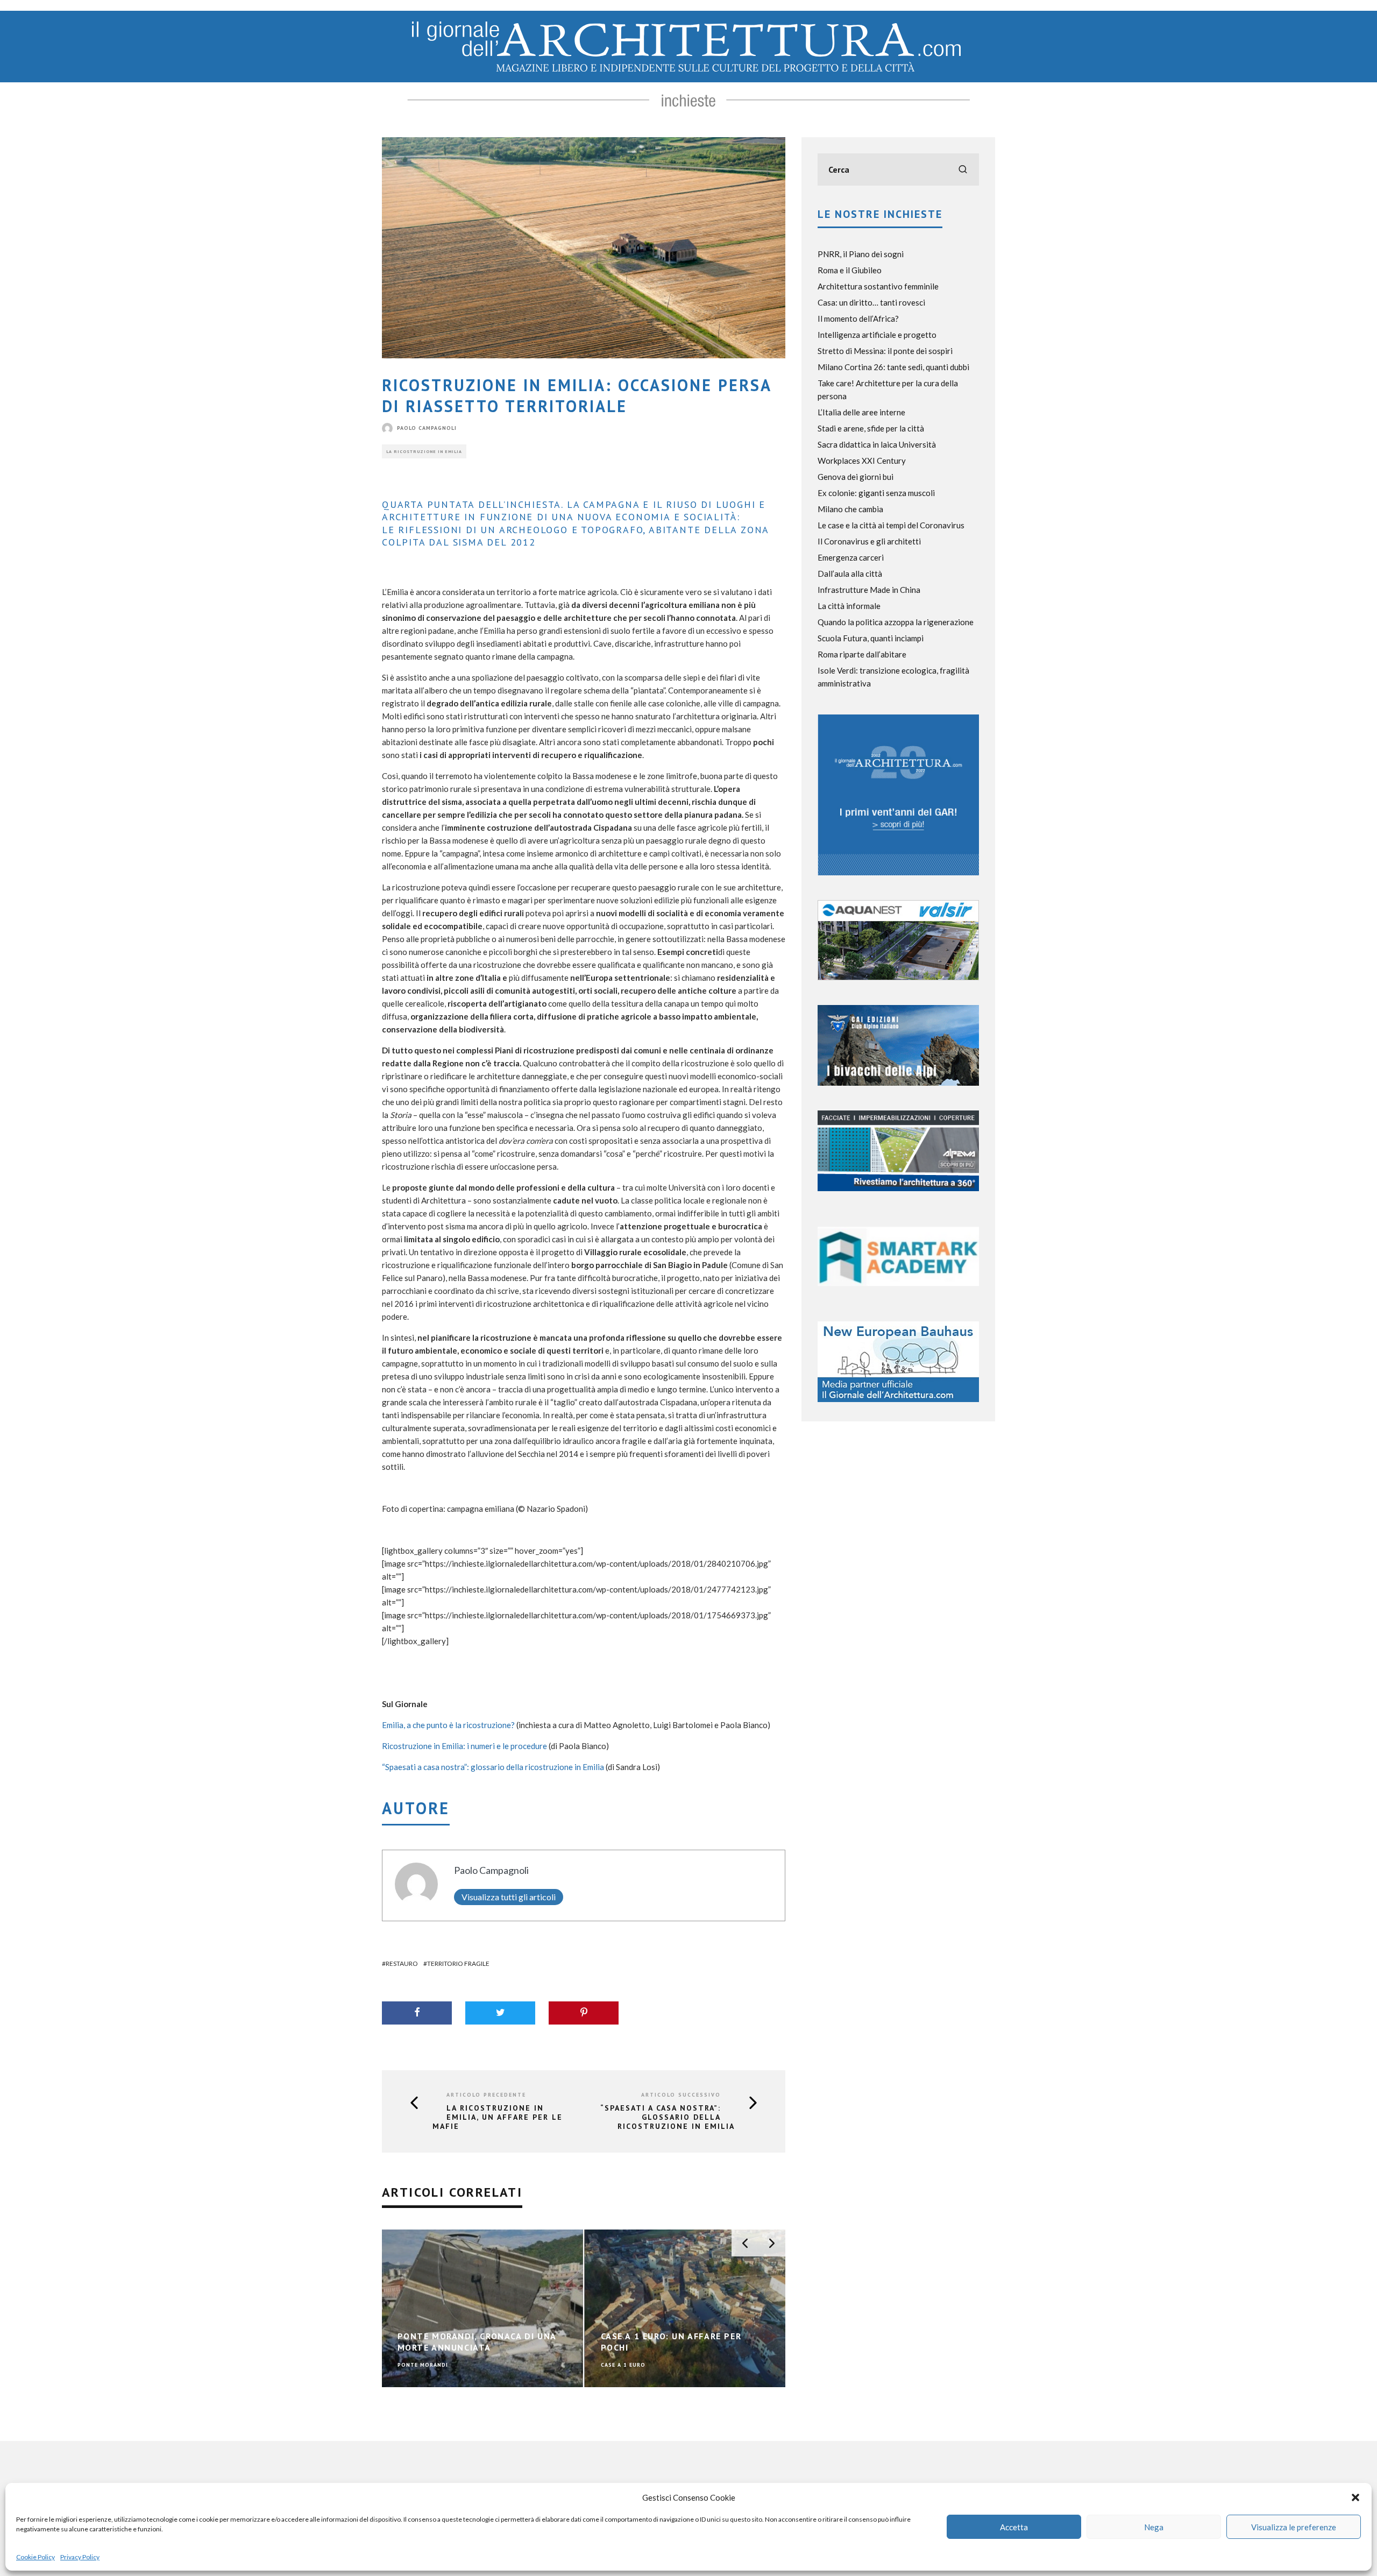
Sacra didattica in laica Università (877, 444)
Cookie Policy (36, 2557)
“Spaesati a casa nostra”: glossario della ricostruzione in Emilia (493, 1767)
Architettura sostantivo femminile (878, 286)
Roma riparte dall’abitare (862, 654)
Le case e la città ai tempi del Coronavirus (891, 525)
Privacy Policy (80, 2557)
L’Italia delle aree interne (861, 412)
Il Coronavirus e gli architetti (869, 541)
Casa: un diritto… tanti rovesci (871, 302)
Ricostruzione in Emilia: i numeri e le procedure (464, 1746)
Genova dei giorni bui (856, 477)
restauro (402, 1963)
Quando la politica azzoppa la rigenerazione (896, 622)
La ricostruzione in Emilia (424, 451)
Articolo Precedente (486, 2095)
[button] (1355, 2497)
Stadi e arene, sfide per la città (871, 428)
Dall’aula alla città (850, 574)
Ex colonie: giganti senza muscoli (876, 493)
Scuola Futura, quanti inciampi (871, 638)
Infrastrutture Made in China (869, 590)
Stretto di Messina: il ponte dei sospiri (885, 351)
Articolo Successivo (681, 2095)
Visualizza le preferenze (1294, 2527)
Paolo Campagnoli (427, 428)
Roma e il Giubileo (850, 270)
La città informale (849, 606)
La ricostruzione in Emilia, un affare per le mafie (498, 2117)
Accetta (1014, 2527)
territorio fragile (458, 1963)
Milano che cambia (850, 509)
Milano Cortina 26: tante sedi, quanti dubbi (893, 367)
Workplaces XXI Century (862, 461)
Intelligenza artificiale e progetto (877, 335)
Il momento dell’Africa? (858, 319)
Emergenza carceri (851, 557)
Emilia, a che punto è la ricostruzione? (448, 1725)
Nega (1154, 2527)
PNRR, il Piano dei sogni (861, 254)
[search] (963, 169)
